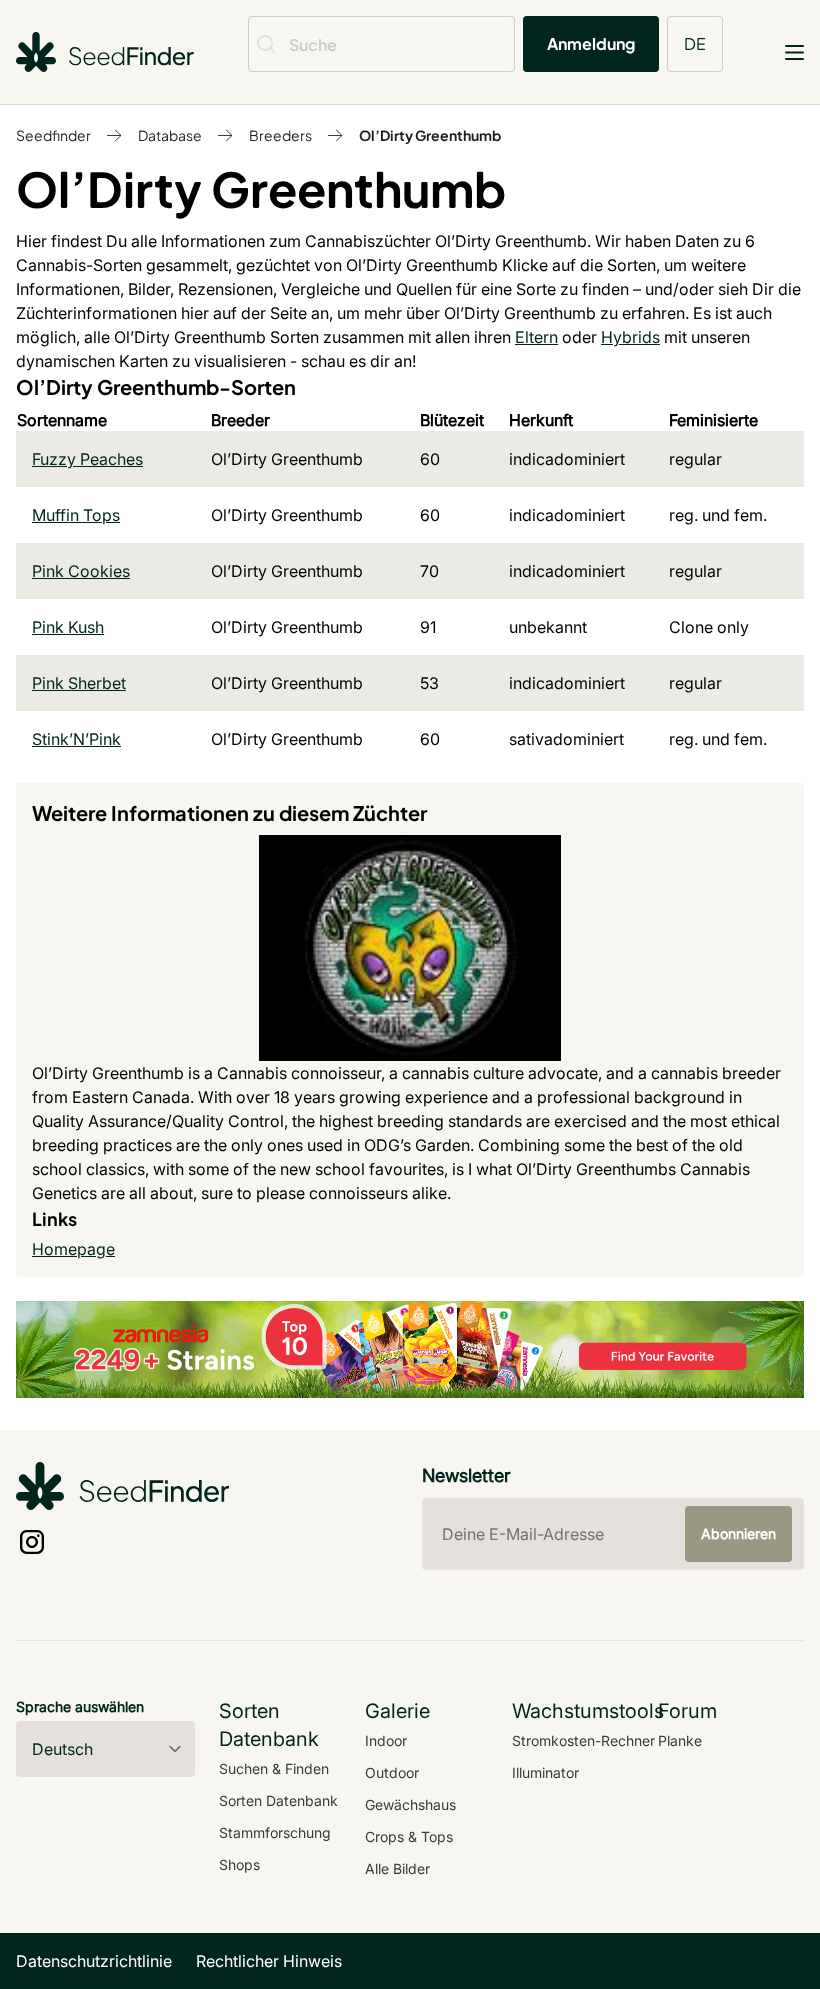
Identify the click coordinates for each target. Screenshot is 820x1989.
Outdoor (392, 1772)
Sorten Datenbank (278, 1800)
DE (695, 43)
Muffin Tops (76, 515)
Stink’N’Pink (76, 739)
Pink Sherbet (79, 683)
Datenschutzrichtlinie (94, 1961)
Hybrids (630, 337)
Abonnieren (738, 1533)
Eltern (536, 337)
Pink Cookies (81, 571)
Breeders (280, 135)
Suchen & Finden (274, 1768)
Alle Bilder (397, 1868)
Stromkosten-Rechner (583, 1740)
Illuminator (545, 1772)
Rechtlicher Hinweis (269, 1961)
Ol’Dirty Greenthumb (430, 135)
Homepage (73, 1249)
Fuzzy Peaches (87, 459)
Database (170, 135)
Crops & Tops (409, 1836)
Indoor (386, 1740)
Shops (239, 1864)
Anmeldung (591, 43)
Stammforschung (275, 1832)
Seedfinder (53, 135)
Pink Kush (68, 627)
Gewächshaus (410, 1804)
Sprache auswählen (80, 1706)
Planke (680, 1740)
